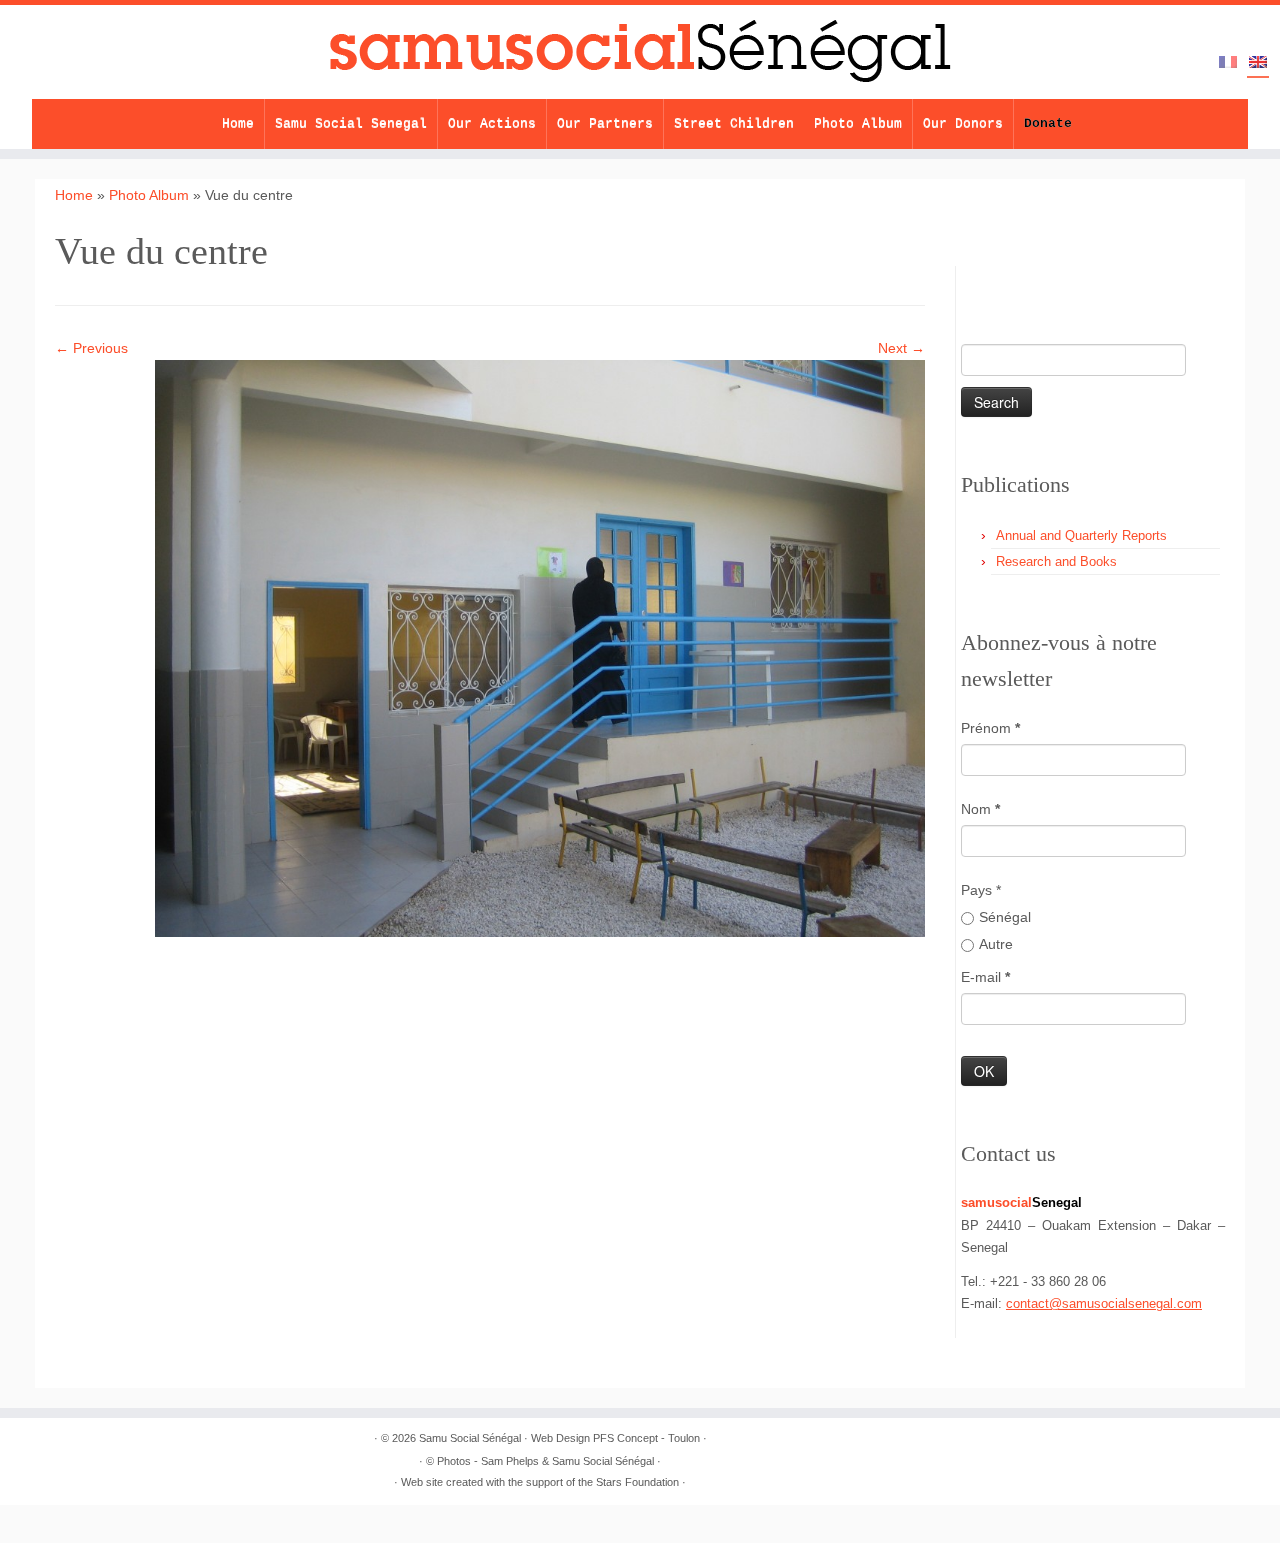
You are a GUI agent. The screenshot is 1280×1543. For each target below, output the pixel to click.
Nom (980, 809)
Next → (901, 348)
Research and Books (1056, 561)
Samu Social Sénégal (470, 1438)
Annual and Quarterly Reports (1081, 535)
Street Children (734, 123)
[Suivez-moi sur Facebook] (1048, 282)
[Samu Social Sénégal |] (640, 52)
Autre (996, 944)
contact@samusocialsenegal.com (1104, 1303)
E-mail (985, 977)
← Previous (91, 348)
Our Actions (492, 123)
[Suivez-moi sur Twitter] (1013, 282)
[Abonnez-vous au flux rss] (978, 282)
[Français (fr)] (1228, 63)
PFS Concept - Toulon (646, 1438)
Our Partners (605, 123)
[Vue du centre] (540, 647)
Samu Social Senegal (351, 123)
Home (238, 123)
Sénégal (1005, 917)
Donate (1048, 123)
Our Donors (963, 123)
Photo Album (858, 123)
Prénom (990, 728)
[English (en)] (1258, 64)
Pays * (981, 890)
